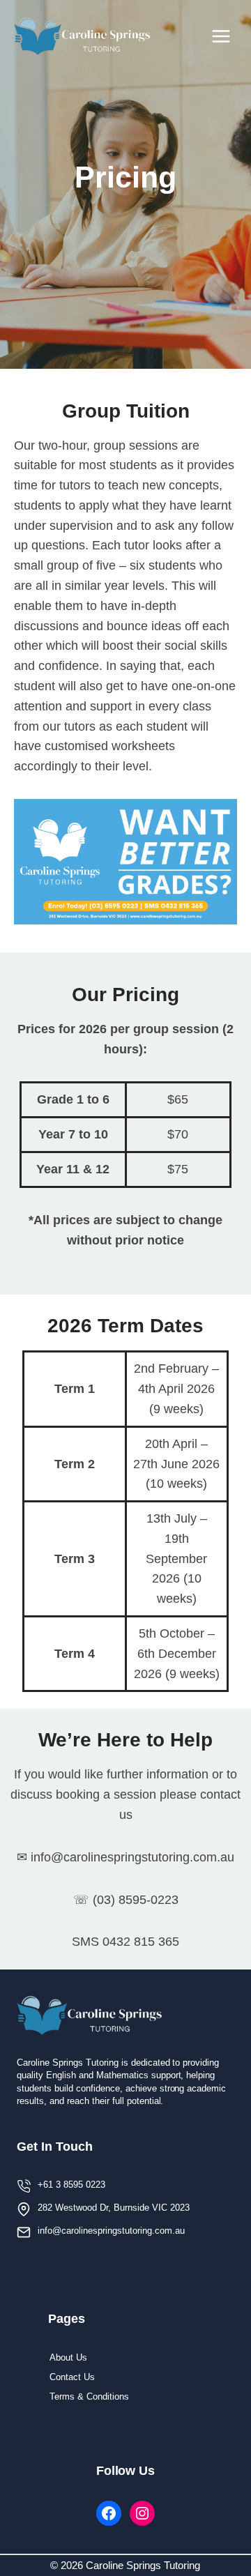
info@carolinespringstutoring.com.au (111, 2231)
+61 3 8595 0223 (71, 2185)
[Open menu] (221, 36)
